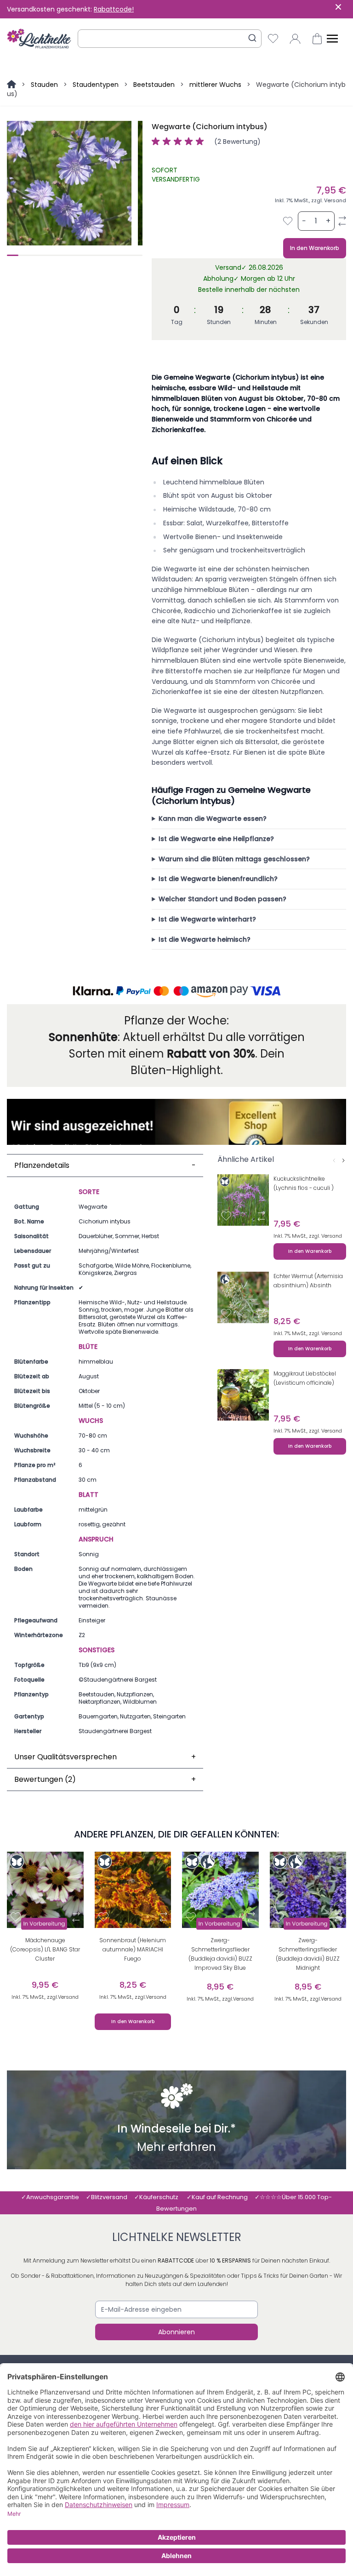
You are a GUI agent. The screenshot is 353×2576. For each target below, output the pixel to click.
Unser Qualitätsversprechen (105, 1757)
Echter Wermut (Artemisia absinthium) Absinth (308, 1281)
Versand (335, 200)
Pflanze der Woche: (176, 1021)
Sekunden (314, 322)
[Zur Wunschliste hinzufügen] (288, 221)
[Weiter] (343, 1160)
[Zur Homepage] (12, 85)
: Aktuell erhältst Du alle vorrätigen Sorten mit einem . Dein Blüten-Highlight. (177, 1054)
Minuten (266, 322)
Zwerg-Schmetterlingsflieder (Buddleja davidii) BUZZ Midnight (308, 1954)
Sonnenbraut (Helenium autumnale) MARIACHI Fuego (133, 1949)
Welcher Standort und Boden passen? (222, 899)
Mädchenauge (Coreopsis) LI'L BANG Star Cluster (45, 1949)
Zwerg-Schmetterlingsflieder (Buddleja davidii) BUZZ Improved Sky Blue (220, 1954)
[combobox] (170, 39)
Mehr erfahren (176, 2148)
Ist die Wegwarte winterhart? (207, 919)
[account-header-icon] (295, 39)
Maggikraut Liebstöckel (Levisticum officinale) (305, 1378)
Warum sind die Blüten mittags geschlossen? (234, 859)
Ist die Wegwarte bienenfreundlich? (218, 879)
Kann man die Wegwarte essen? (213, 819)
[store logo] (39, 39)
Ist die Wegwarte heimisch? (205, 939)
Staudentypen (96, 85)
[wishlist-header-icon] (273, 39)
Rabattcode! (114, 9)
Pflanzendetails (105, 1165)
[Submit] (252, 38)
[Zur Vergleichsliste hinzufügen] (342, 221)
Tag (177, 322)
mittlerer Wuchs (215, 85)
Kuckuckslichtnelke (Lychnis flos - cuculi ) (304, 1183)
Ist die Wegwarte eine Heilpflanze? (216, 839)
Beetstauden (154, 85)
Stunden (219, 322)
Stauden (44, 85)
